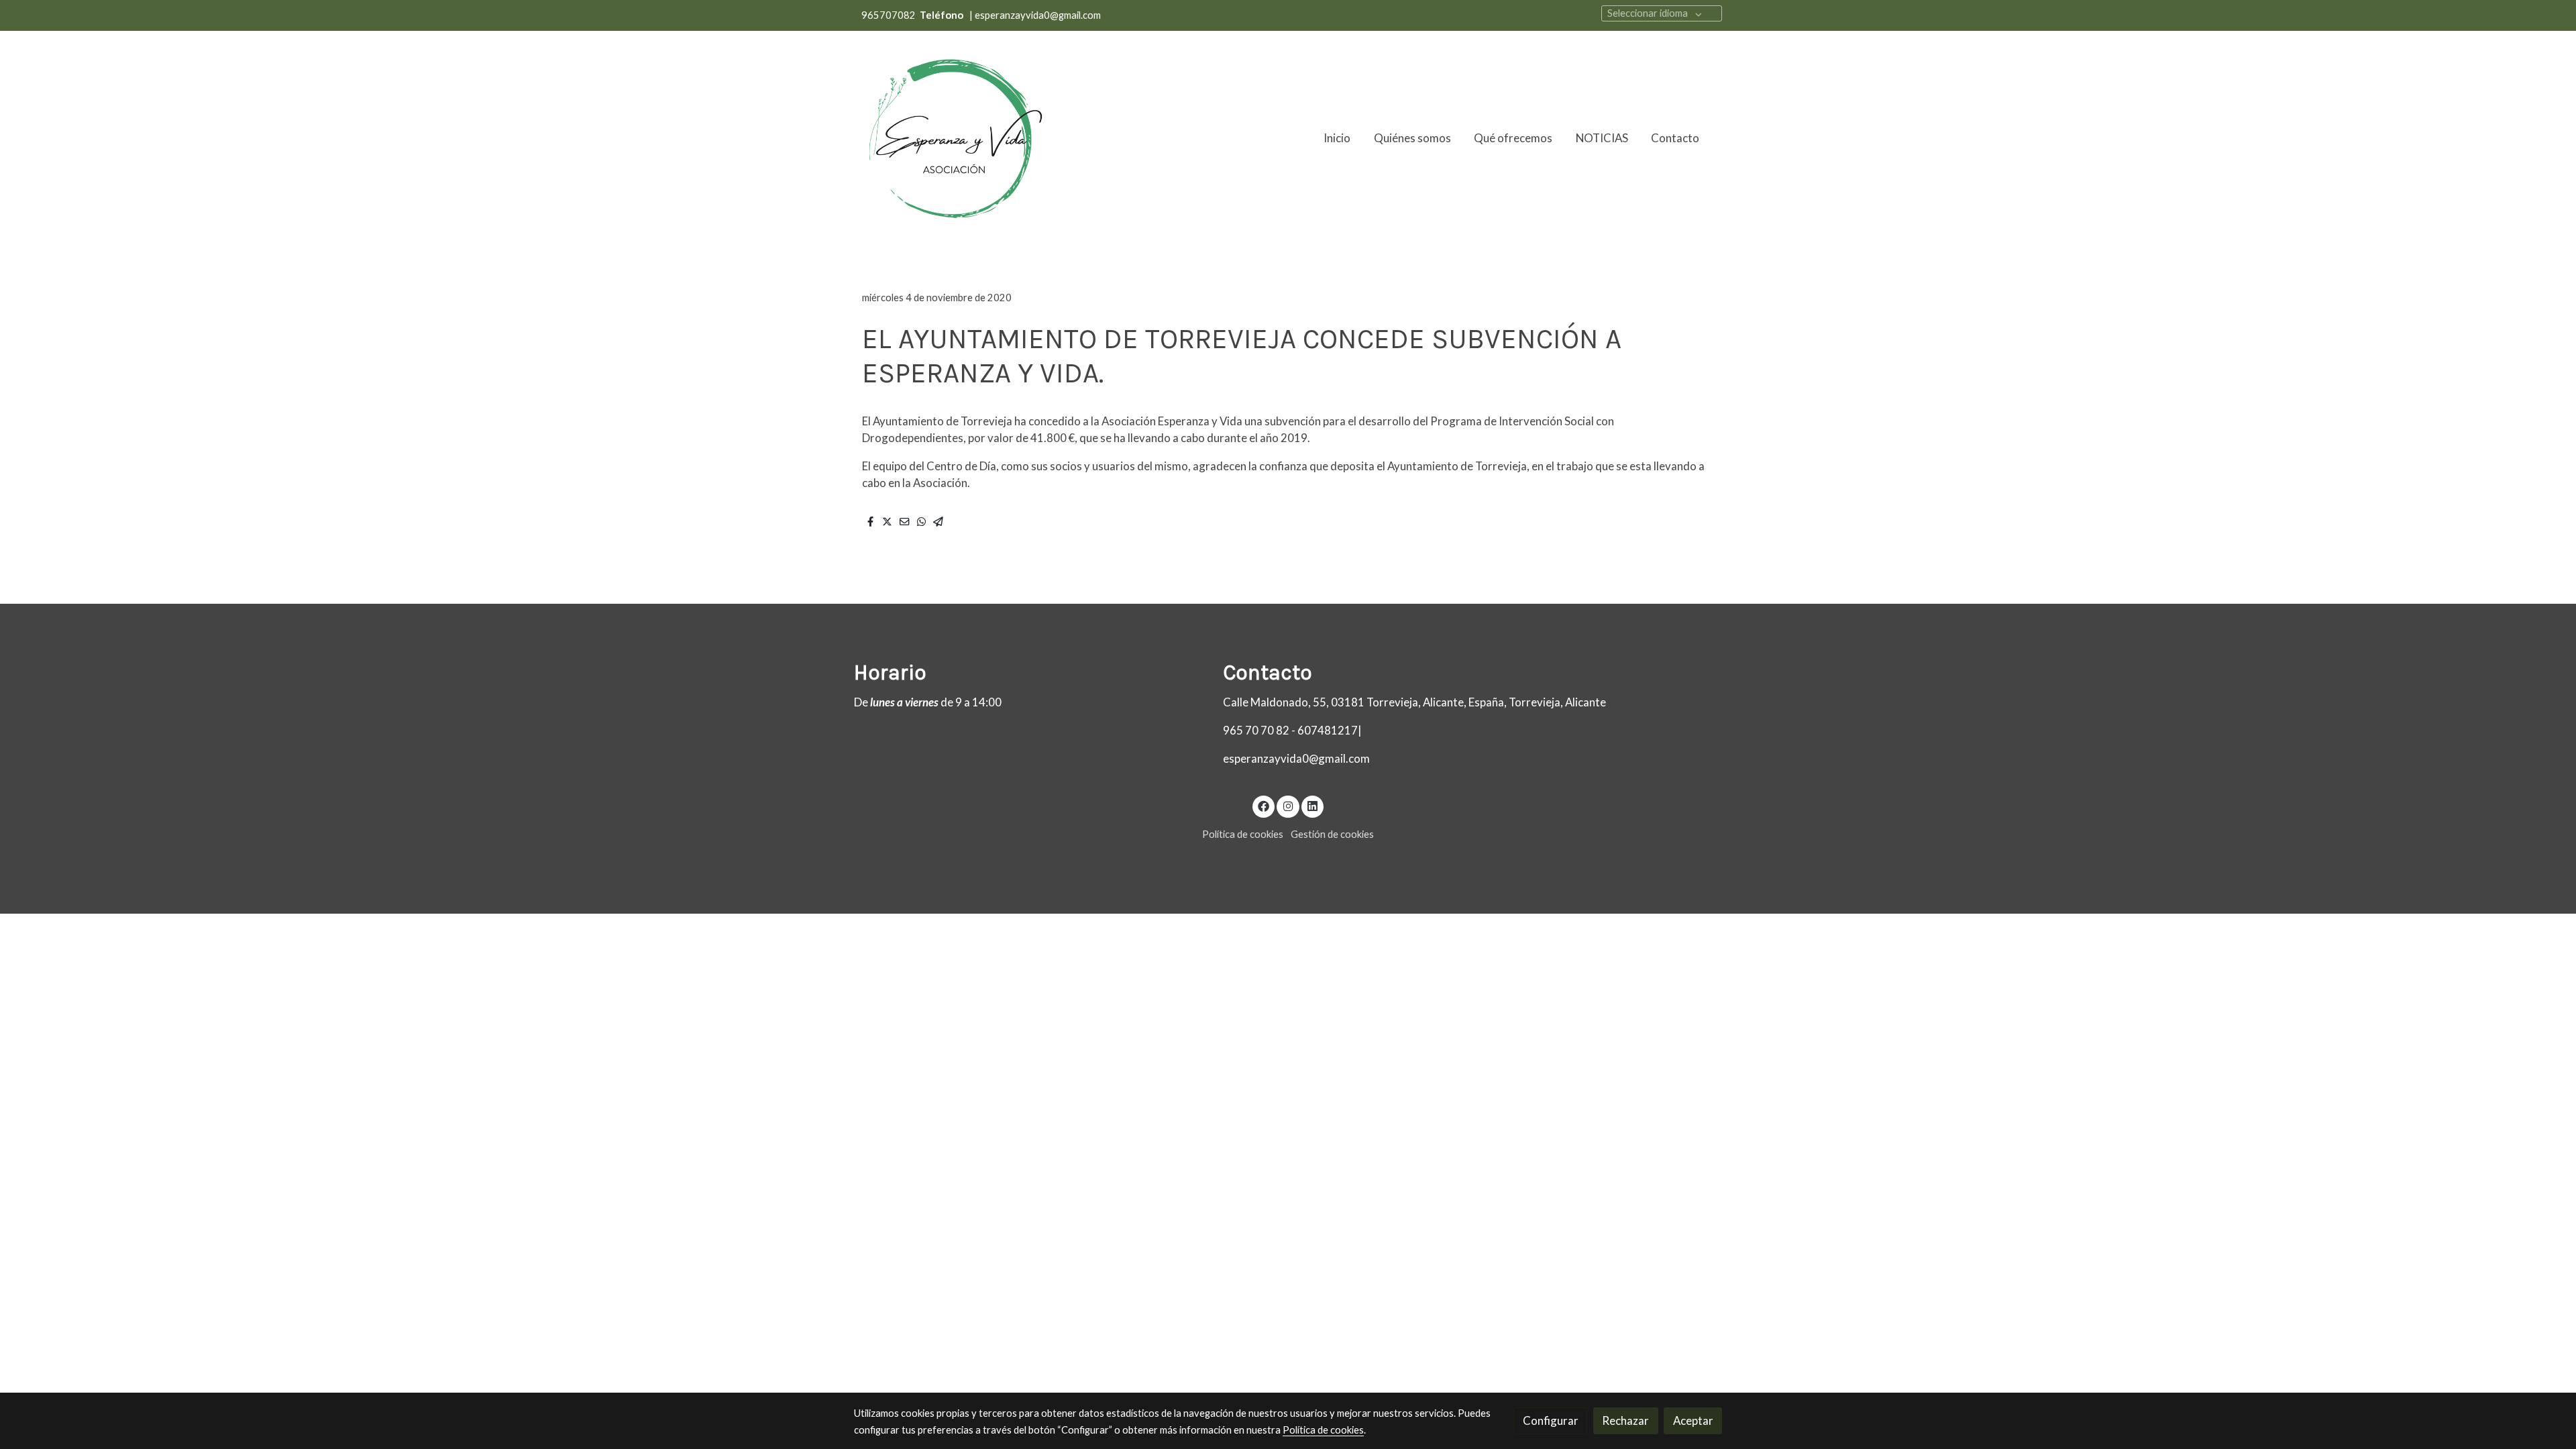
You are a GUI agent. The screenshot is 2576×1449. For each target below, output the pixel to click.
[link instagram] (1288, 805)
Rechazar (1625, 1420)
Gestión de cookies (1332, 834)
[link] (953, 138)
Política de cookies (1243, 834)
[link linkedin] (1313, 805)
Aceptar (1693, 1420)
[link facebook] (1264, 805)
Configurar (1551, 1420)
